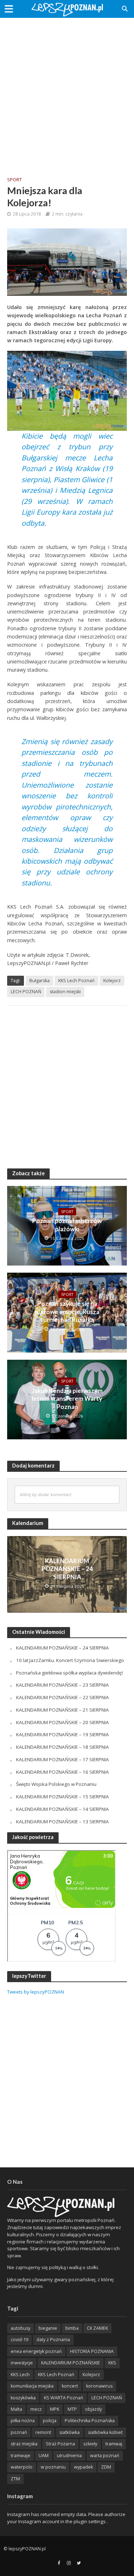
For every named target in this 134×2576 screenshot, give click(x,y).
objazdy (93, 2409)
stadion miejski (65, 992)
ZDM (106, 2467)
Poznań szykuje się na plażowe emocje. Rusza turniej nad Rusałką (67, 1312)
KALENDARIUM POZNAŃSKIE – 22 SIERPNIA (63, 1697)
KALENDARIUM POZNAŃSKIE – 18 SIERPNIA (63, 1747)
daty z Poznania (53, 2340)
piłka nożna (23, 2421)
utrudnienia (69, 2456)
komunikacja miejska (32, 2386)
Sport (14, 180)
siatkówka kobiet (105, 2432)
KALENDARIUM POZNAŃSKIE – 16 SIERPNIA (63, 1772)
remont (43, 2432)
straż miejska (24, 2444)
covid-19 (19, 2340)
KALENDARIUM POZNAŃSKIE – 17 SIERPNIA (63, 1759)
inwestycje (22, 2363)
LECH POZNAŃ (26, 992)
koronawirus (99, 2386)
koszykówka (23, 2398)
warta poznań (105, 2456)
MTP (72, 2409)
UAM (44, 2456)
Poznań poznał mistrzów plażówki (67, 1225)
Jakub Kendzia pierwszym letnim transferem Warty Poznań (67, 1399)
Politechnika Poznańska (90, 2421)
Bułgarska (39, 981)
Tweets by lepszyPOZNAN (36, 1992)
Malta (16, 2409)
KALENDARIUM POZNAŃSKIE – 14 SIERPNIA (63, 1809)
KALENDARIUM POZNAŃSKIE (71, 2363)
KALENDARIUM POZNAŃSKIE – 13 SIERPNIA (63, 1822)
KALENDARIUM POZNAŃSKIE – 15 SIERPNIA (63, 1797)
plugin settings (90, 2521)
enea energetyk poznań (36, 2351)
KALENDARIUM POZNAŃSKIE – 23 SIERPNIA (63, 1685)
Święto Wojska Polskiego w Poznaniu (56, 1784)
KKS (112, 2363)
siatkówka (70, 2432)
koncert (70, 2386)
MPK (55, 2409)
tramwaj (114, 2444)
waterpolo (22, 2467)
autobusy (21, 2328)
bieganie (48, 2328)
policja (50, 2421)
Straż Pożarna (60, 2444)
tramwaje (21, 2456)
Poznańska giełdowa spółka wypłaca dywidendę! (70, 1673)
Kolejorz (112, 981)
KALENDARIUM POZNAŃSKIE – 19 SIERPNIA (63, 1734)
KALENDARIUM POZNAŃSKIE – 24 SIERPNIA (67, 1569)
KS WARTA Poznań (64, 2398)
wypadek (83, 2467)
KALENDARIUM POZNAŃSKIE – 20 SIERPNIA (63, 1722)
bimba (72, 2328)
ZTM (15, 2479)
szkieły (90, 2444)
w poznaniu (53, 2467)
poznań (19, 2432)
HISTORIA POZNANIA (92, 2351)
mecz (36, 2409)
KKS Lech (20, 2375)
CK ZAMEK (97, 2328)
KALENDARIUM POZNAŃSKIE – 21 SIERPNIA (63, 1710)
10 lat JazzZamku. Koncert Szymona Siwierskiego (70, 1660)
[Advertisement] (67, 92)
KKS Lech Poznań (76, 981)
